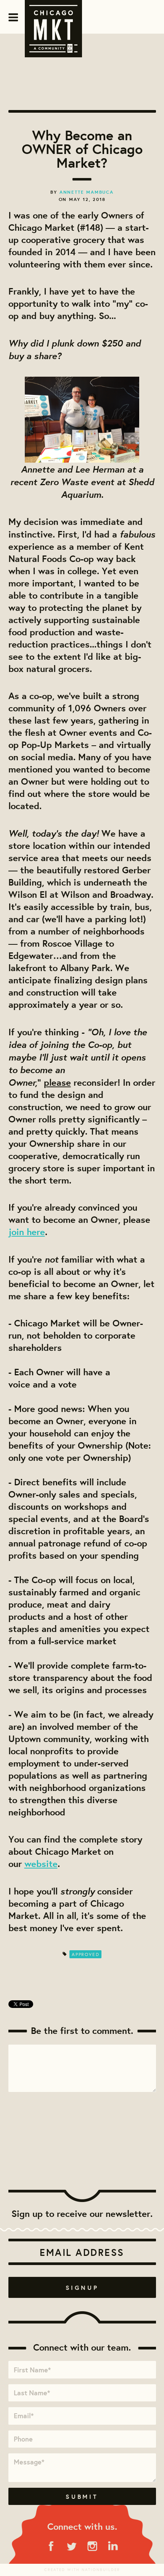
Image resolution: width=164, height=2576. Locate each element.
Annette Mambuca (87, 192)
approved (85, 1954)
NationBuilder (101, 2570)
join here (27, 1232)
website (41, 1864)
